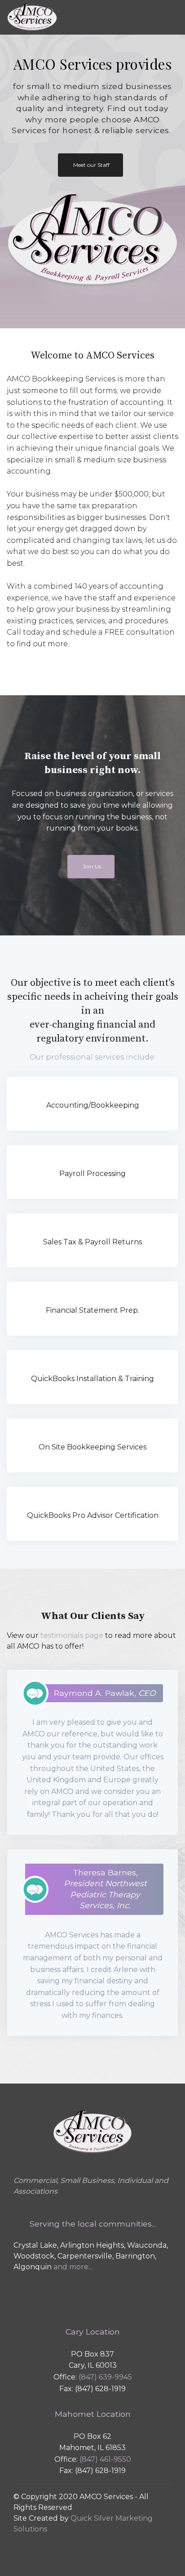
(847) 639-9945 (105, 2377)
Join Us (92, 866)
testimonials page (72, 1635)
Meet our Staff (91, 165)
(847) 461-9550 (105, 2459)
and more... (73, 2267)
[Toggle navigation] (121, 18)
